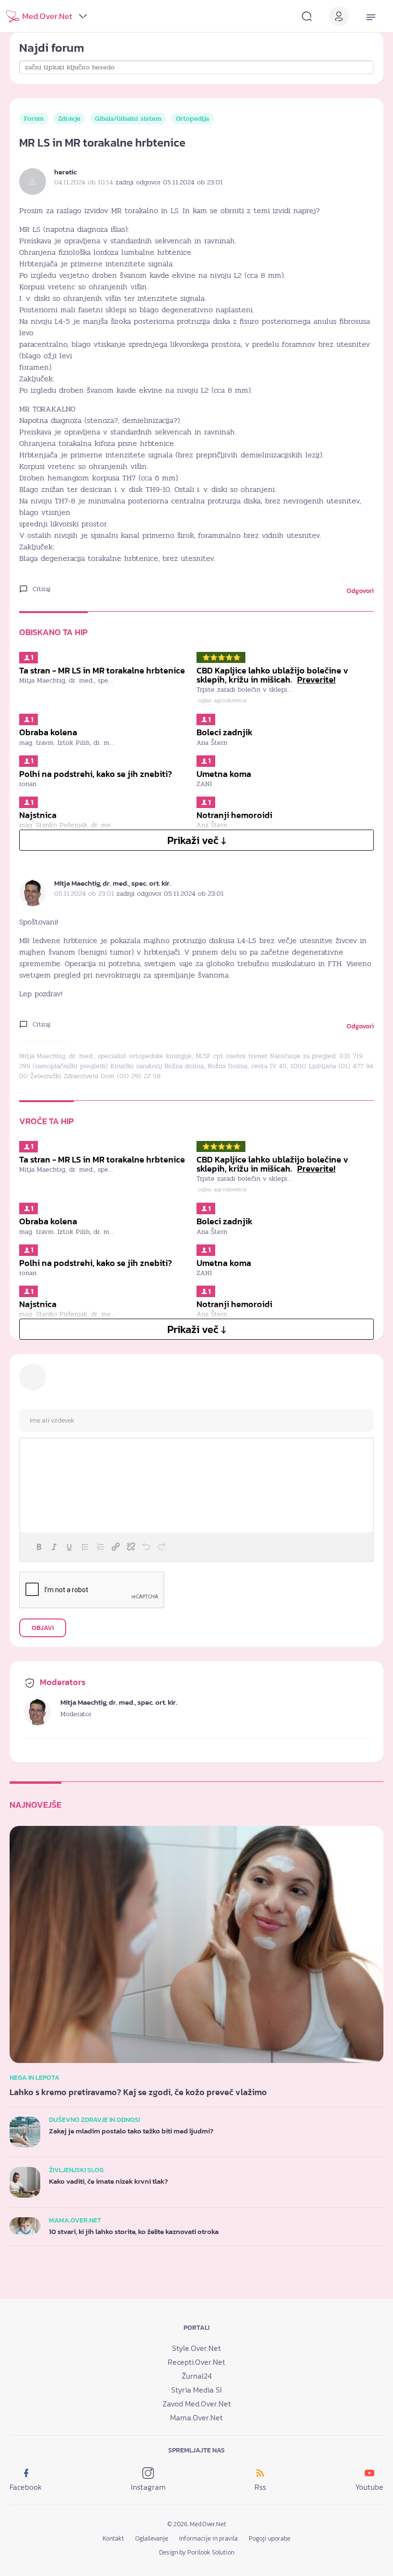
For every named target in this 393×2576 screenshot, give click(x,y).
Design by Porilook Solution (197, 2552)
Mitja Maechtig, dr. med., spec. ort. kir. (113, 883)
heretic (65, 172)
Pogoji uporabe (270, 2538)
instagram (148, 2487)
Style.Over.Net (196, 2348)
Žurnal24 (197, 2376)
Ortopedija (192, 119)
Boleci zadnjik (225, 732)
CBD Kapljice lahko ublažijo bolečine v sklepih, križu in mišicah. (272, 675)
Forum (34, 119)
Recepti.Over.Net (196, 2362)
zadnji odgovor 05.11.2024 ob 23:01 (169, 182)
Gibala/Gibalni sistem (128, 119)
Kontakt (113, 2538)
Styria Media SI (196, 2390)
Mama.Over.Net (196, 2417)
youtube (369, 2487)
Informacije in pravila (208, 2538)
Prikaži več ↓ (197, 840)
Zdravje (69, 119)
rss (260, 2487)
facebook (26, 2487)
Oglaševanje (152, 2538)
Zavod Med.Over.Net (197, 2404)
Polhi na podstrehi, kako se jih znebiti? (96, 774)
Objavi (43, 1628)
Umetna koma (224, 774)
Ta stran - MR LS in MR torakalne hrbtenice (102, 671)
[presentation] (39, 1547)
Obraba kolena (48, 732)
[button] (39, 1547)
